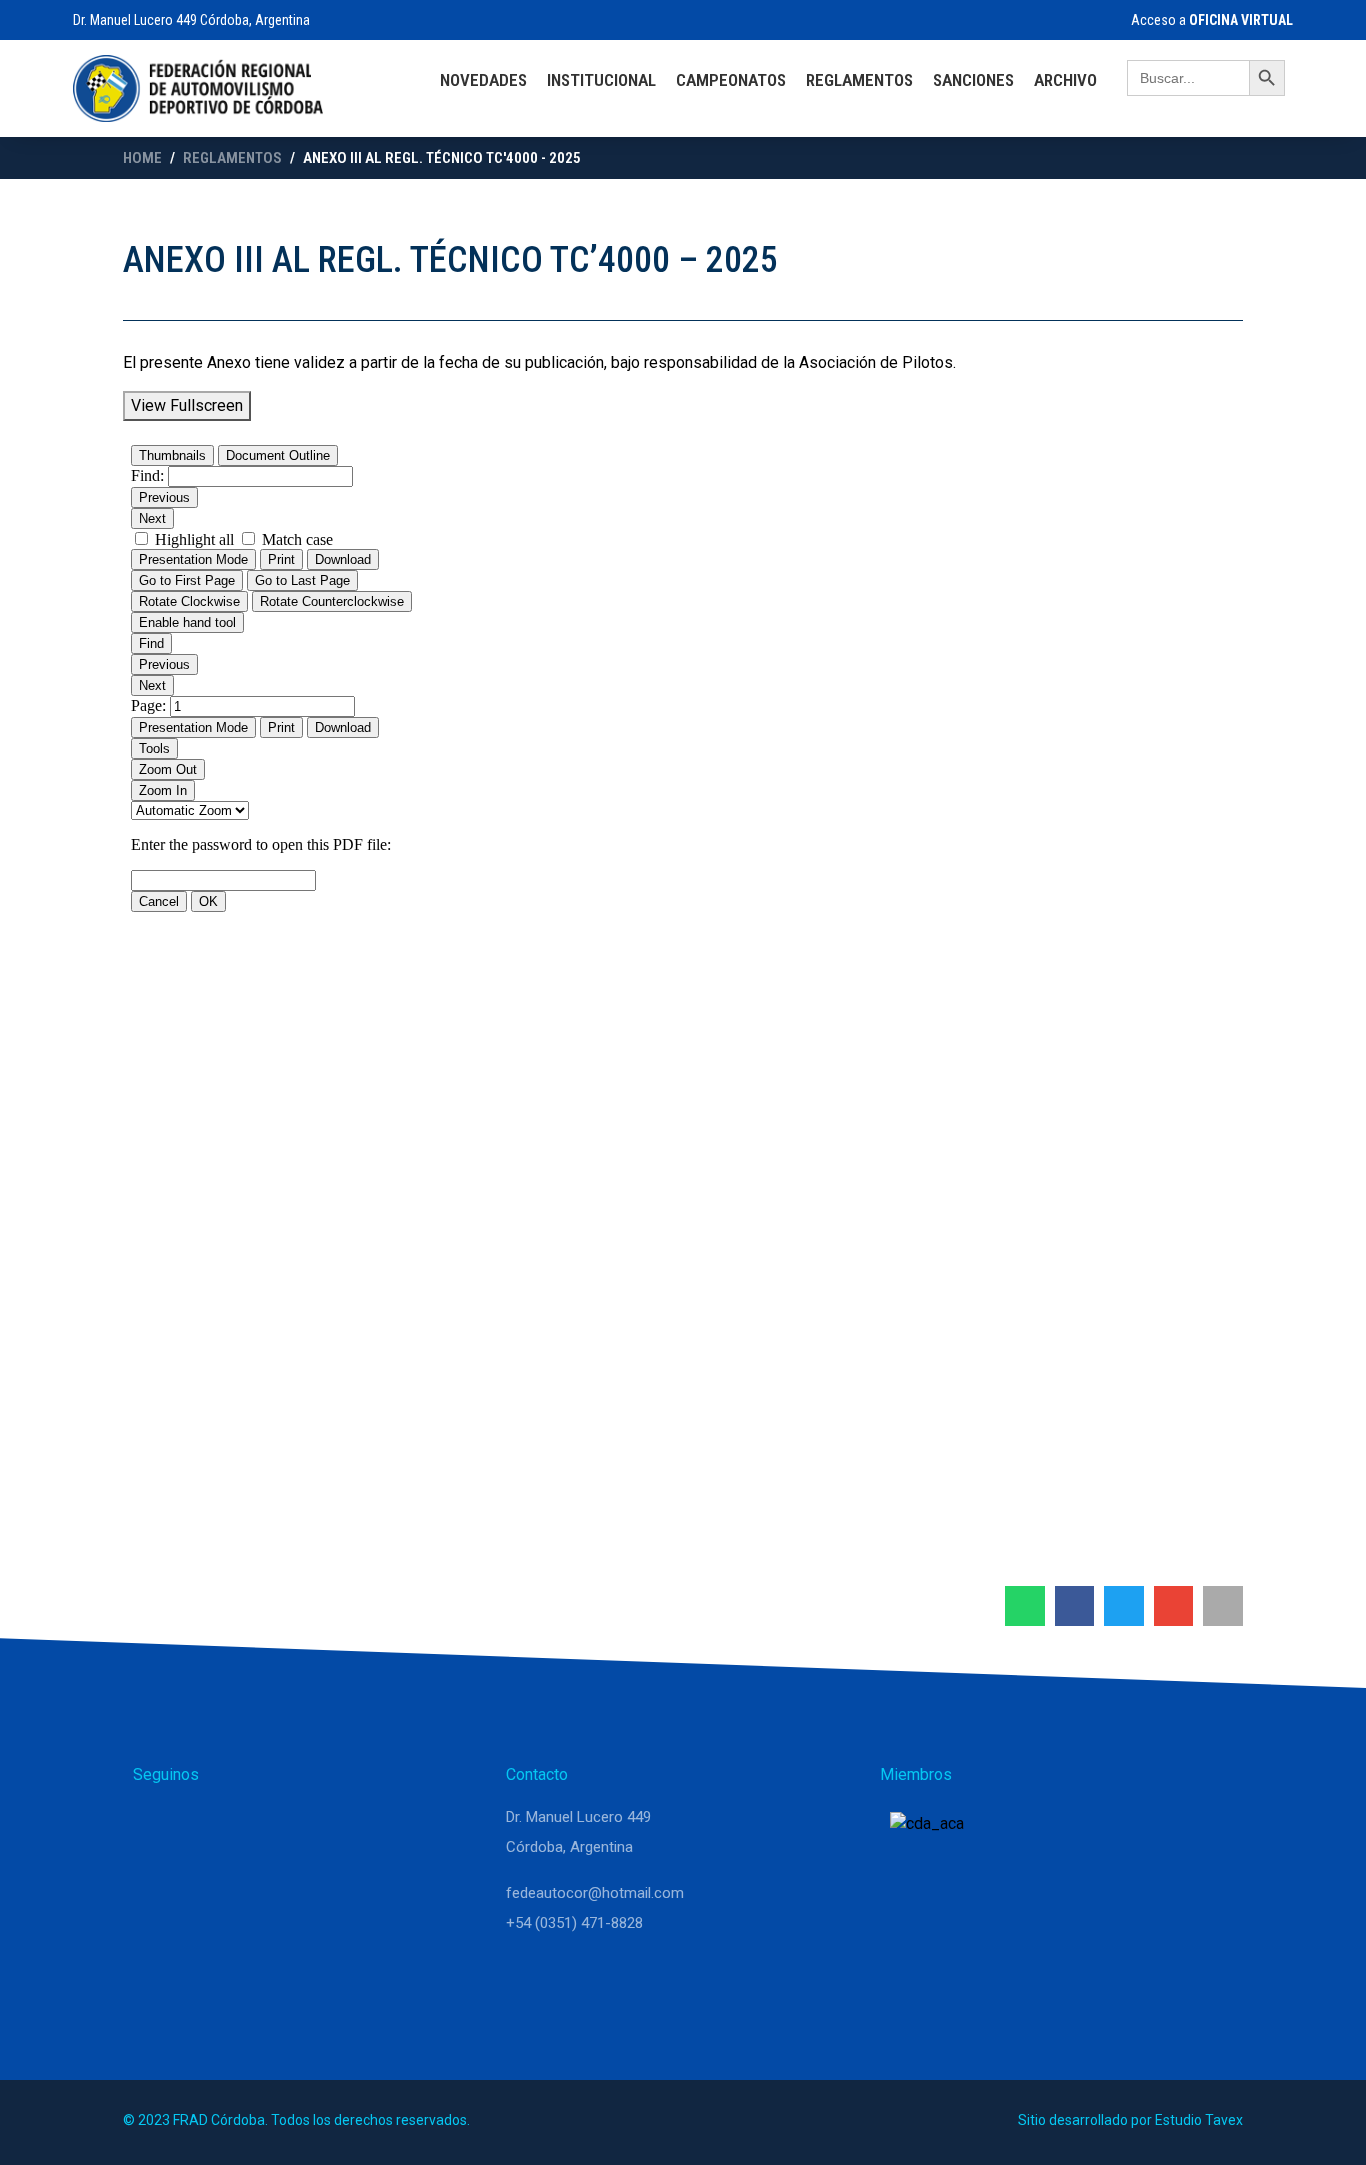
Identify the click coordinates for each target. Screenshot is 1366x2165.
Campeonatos (731, 80)
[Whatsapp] (157, 1826)
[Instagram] (205, 1826)
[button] (1025, 1606)
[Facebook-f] (253, 1826)
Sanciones (973, 80)
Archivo (1065, 80)
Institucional (601, 80)
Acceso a (1210, 20)
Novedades (483, 80)
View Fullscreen (187, 405)
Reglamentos (859, 80)
